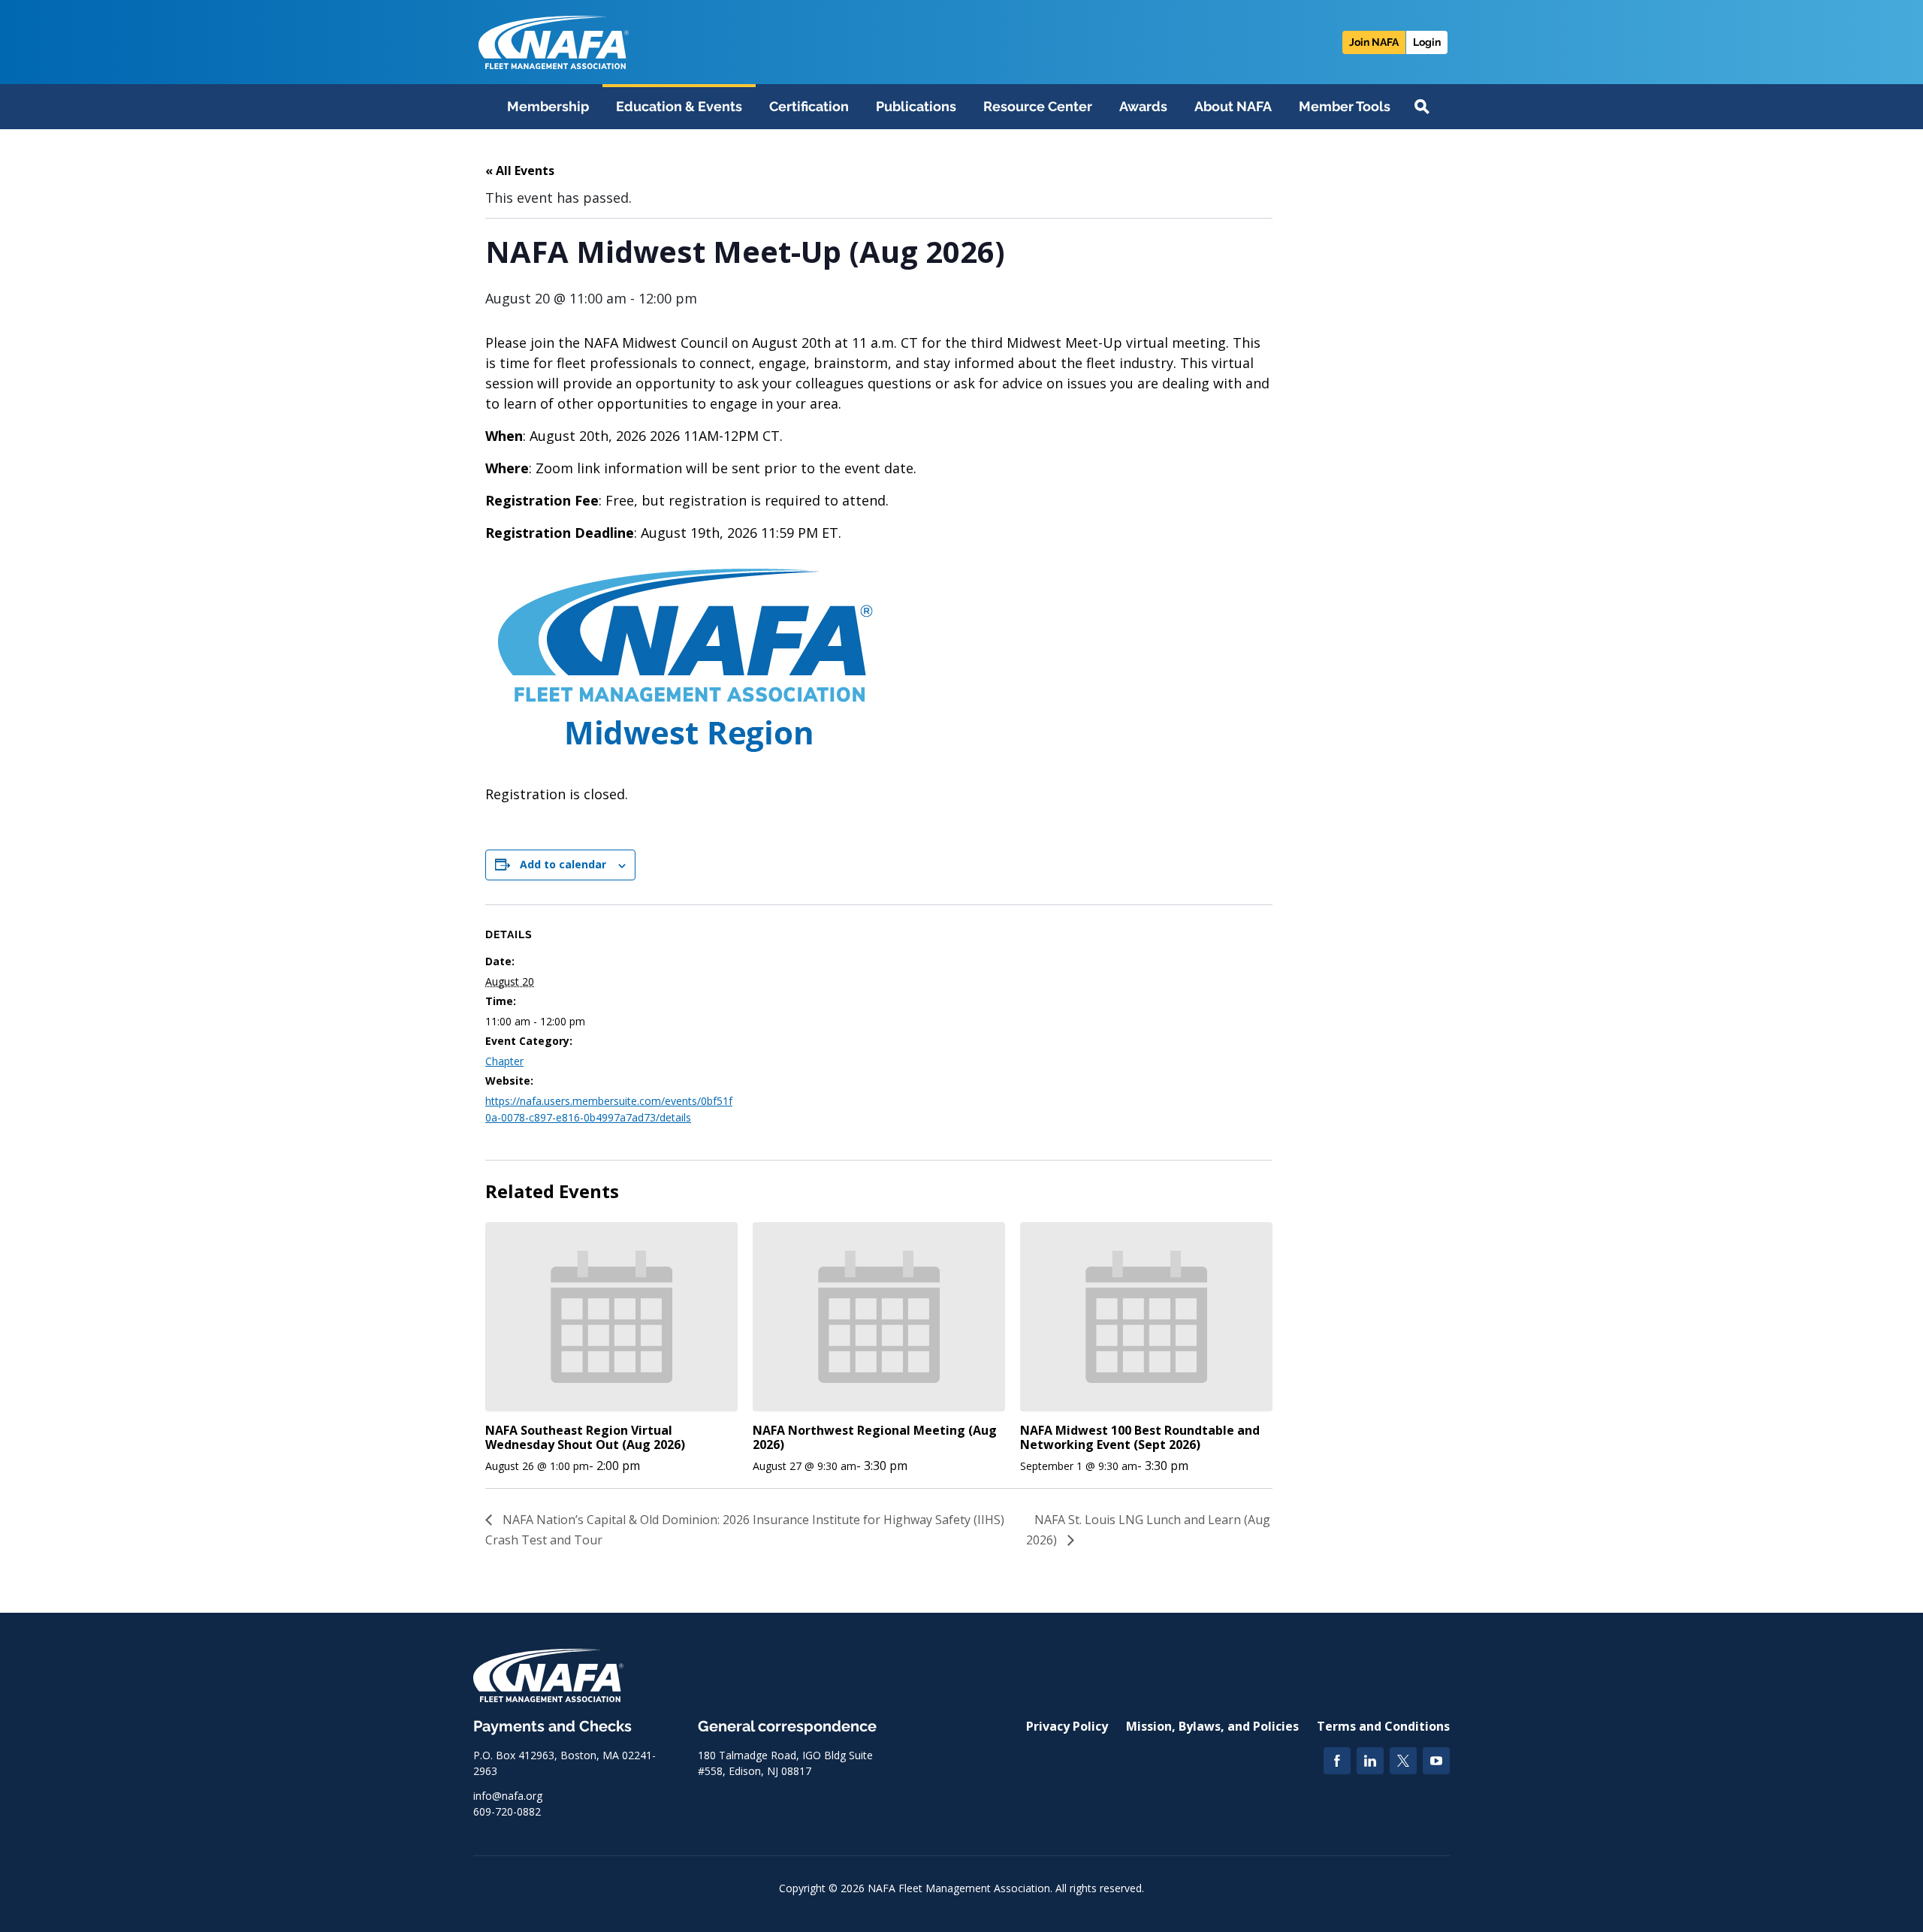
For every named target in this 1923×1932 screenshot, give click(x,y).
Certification (809, 106)
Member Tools (1345, 106)
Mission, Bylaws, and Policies (1212, 1726)
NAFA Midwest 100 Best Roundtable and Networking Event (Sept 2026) (1140, 1437)
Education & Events (679, 106)
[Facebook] (1337, 1761)
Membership (548, 106)
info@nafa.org (508, 1796)
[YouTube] (1436, 1761)
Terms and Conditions (1383, 1726)
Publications (916, 106)
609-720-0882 (507, 1811)
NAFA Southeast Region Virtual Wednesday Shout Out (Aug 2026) (585, 1437)
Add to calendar (563, 864)
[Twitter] (1403, 1761)
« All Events (520, 171)
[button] (1422, 107)
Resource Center (1038, 106)
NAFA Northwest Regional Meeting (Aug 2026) (875, 1437)
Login (1427, 42)
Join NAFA (1374, 42)
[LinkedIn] (1370, 1761)
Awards (1143, 106)
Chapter (504, 1061)
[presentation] (611, 1317)
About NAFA (1233, 106)
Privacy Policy (1067, 1726)
